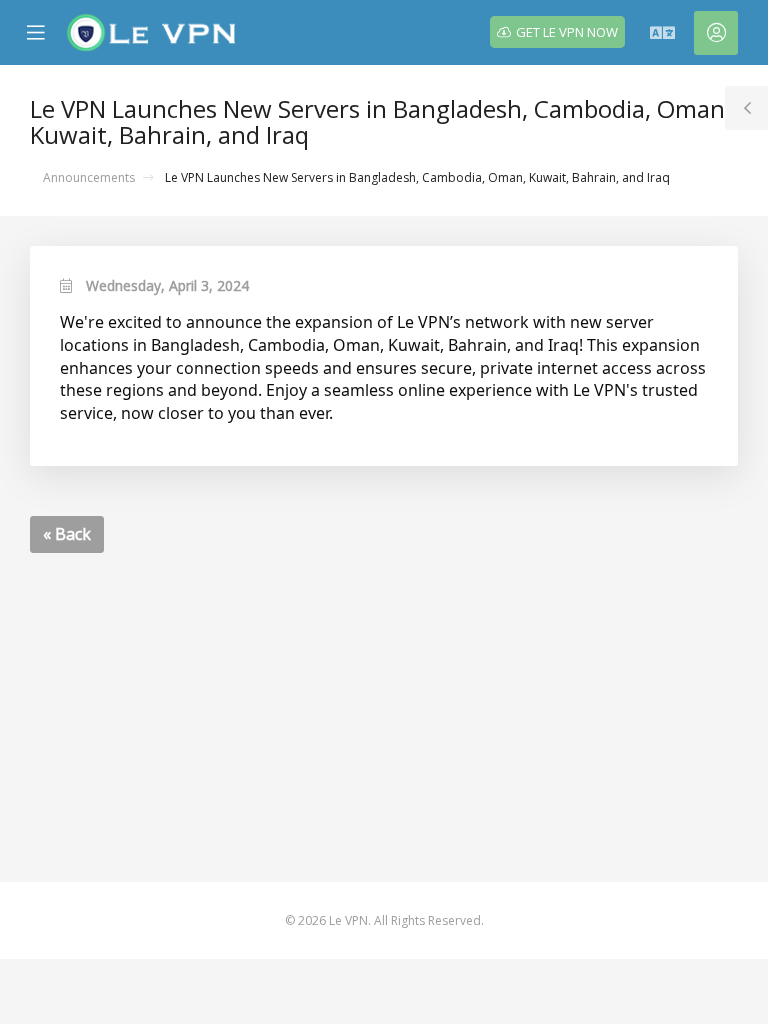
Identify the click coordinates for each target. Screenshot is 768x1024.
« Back (67, 534)
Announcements (89, 177)
